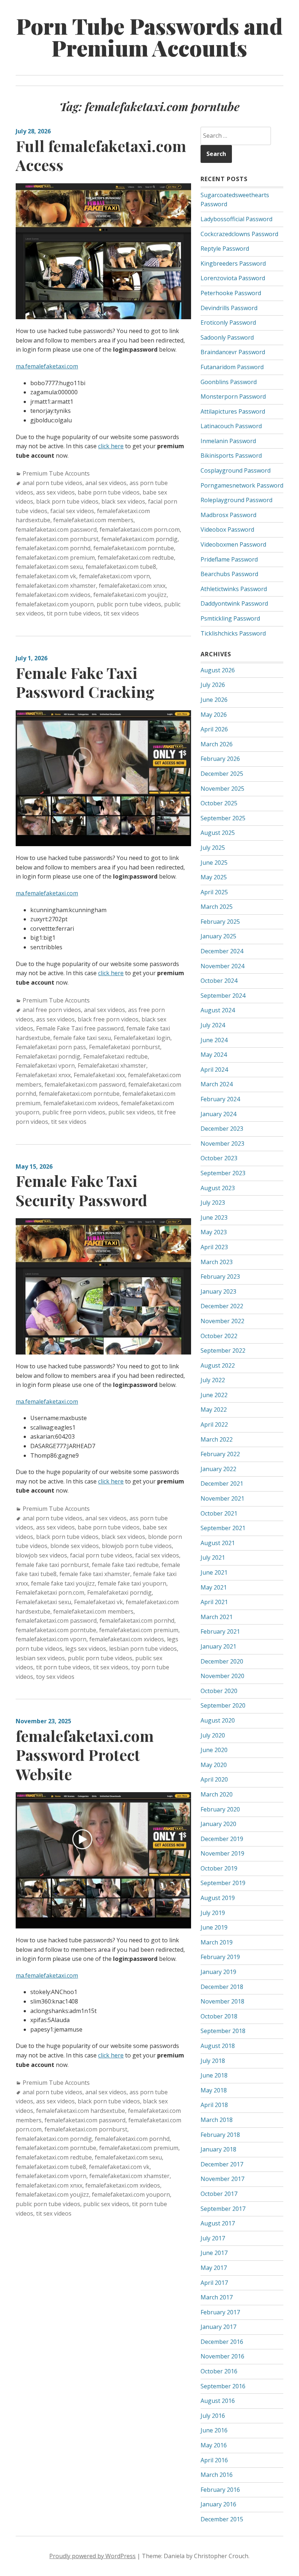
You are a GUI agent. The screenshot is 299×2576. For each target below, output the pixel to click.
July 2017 (213, 2238)
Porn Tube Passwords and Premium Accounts (149, 36)
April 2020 (214, 1779)
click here (111, 446)
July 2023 (213, 1203)
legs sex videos (86, 1649)
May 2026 (214, 715)
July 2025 (213, 848)
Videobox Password (227, 529)
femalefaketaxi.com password (56, 529)
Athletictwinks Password (234, 589)
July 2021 (213, 1557)
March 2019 (217, 1942)
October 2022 (219, 1336)
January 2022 (218, 1469)
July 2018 (213, 2061)
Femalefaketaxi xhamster (112, 1066)
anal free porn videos (52, 1010)
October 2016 (219, 2371)
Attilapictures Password (233, 411)
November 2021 (222, 1498)
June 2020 (214, 1750)
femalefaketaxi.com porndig (139, 539)
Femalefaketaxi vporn (45, 1066)
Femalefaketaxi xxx (99, 1075)
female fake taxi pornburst (52, 1565)
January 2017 (218, 2327)
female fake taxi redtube (125, 1565)
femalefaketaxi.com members (93, 520)
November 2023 (222, 1144)
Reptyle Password (225, 249)
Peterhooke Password (231, 293)
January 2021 (218, 1646)
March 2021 (217, 1617)
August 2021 (218, 1543)
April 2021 (214, 1602)
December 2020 (222, 1661)
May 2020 (214, 1765)
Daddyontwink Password (234, 603)
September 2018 (223, 2031)
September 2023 (223, 1173)
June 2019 (214, 1927)
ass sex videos (55, 492)
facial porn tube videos (101, 1555)
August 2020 (218, 1720)
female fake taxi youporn (132, 1583)
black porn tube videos (67, 501)
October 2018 (219, 2016)
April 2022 (214, 1424)
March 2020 (217, 1794)
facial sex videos (72, 511)
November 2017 (222, 2179)
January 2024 (218, 1114)
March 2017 (217, 2297)
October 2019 (219, 1868)
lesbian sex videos (40, 1658)
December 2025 (222, 774)
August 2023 (218, 1188)
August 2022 (218, 1365)
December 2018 (222, 1987)
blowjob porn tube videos (137, 1546)
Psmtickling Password (230, 618)
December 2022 (222, 1306)
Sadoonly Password (227, 337)
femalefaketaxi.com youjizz (130, 595)
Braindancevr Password (233, 352)
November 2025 (222, 789)
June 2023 (214, 1217)
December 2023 (222, 1129)
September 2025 (223, 818)
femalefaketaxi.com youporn (55, 604)
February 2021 (220, 1631)
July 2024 (213, 1025)
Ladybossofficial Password (236, 219)
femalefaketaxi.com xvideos (53, 595)
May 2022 (214, 1410)
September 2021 (223, 1528)
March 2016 (217, 2475)
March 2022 (217, 1439)
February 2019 (220, 1957)
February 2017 (220, 2312)
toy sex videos (55, 1677)
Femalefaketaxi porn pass (51, 1047)
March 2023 (217, 1262)
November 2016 (222, 2356)
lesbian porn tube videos (143, 1649)
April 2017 (214, 2283)
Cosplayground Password (236, 470)
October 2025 (219, 803)
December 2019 (222, 1839)
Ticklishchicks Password (233, 633)
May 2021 (214, 1587)
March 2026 (217, 744)
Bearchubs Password (229, 574)
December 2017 (222, 2164)
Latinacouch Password (231, 426)
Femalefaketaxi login (142, 1038)
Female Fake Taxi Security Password (81, 1190)
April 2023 (214, 1247)
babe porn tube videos (109, 492)
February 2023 (220, 1277)
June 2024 (214, 1040)
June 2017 (214, 2253)
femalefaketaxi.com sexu (49, 567)
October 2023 (219, 1158)
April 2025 (214, 892)
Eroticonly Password (228, 323)
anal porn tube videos (53, 483)
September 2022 (223, 1350)
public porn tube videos (129, 604)
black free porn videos (108, 1019)
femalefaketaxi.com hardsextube (81, 2111)
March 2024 (217, 1084)
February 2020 (220, 1809)
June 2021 (214, 1572)
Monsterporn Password (233, 396)
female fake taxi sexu (82, 1038)
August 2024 (218, 1010)
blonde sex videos (75, 1546)
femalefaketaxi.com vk (46, 576)
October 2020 (219, 1691)
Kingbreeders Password (233, 263)
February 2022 (220, 1454)
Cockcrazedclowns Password (239, 234)
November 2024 (222, 966)
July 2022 (213, 1380)
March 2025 (217, 907)
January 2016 (218, 2504)
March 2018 (217, 2120)
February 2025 (220, 922)
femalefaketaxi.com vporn (114, 576)
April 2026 (214, 729)
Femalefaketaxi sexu (43, 1602)
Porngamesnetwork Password (242, 485)
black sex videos (123, 501)
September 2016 (223, 2386)
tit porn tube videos (74, 613)
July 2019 (213, 1913)
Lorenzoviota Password (233, 278)
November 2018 (222, 2001)
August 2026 (218, 670)
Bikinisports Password (231, 456)
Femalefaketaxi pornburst (125, 1047)
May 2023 (214, 1232)
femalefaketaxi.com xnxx (132, 586)
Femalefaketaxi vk (98, 1602)
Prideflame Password (229, 559)
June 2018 (214, 2075)
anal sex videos (106, 483)
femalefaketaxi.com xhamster (56, 586)
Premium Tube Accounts (56, 473)
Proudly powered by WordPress (92, 2556)
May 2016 (214, 2445)
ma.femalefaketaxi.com (47, 366)
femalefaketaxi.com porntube (134, 548)
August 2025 (218, 833)
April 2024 (214, 1070)
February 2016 (220, 2490)
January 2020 (218, 1824)
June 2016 (214, 2430)
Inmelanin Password (228, 441)
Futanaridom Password (232, 367)
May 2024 (214, 1055)
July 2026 (213, 685)
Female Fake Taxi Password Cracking (85, 682)
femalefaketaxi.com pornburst (57, 539)
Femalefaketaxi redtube (115, 1056)
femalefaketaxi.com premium (55, 558)
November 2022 (222, 1321)
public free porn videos (74, 1112)
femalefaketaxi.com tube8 (121, 567)
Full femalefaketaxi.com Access (101, 155)
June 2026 (214, 700)
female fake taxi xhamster (95, 1574)
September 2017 (223, 2209)
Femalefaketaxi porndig (48, 1056)
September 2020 (223, 1705)
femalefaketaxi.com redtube (136, 558)
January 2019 (218, 1972)
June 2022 (214, 1395)
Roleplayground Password (236, 500)
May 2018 (214, 2090)
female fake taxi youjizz (63, 1583)
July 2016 (213, 2416)
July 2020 (213, 1735)
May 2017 (214, 2268)
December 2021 (222, 1484)
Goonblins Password (229, 382)
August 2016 (218, 2401)
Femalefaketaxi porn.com (50, 1592)
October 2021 (219, 1513)
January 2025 (218, 936)
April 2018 (214, 2105)
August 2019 (218, 1898)
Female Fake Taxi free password (80, 1028)
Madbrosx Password (228, 515)
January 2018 (218, 2149)
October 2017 (219, 2194)
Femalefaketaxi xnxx (43, 1075)
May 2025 (214, 877)
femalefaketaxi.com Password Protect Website (85, 1755)
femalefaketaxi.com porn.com (140, 529)
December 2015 (222, 2519)
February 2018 (220, 2135)
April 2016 (214, 2460)
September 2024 (223, 996)
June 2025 (214, 863)
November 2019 (222, 1853)
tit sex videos (121, 613)
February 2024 (220, 1099)
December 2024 (222, 951)
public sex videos (131, 1112)
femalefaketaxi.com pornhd (53, 548)
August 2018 (218, 2046)
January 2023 (218, 1291)
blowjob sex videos (41, 1555)
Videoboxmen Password (233, 544)
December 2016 (222, 2342)
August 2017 (218, 2223)
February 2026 (220, 759)
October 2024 (219, 981)
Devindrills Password (229, 308)
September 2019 (223, 1883)
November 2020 (222, 1676)
